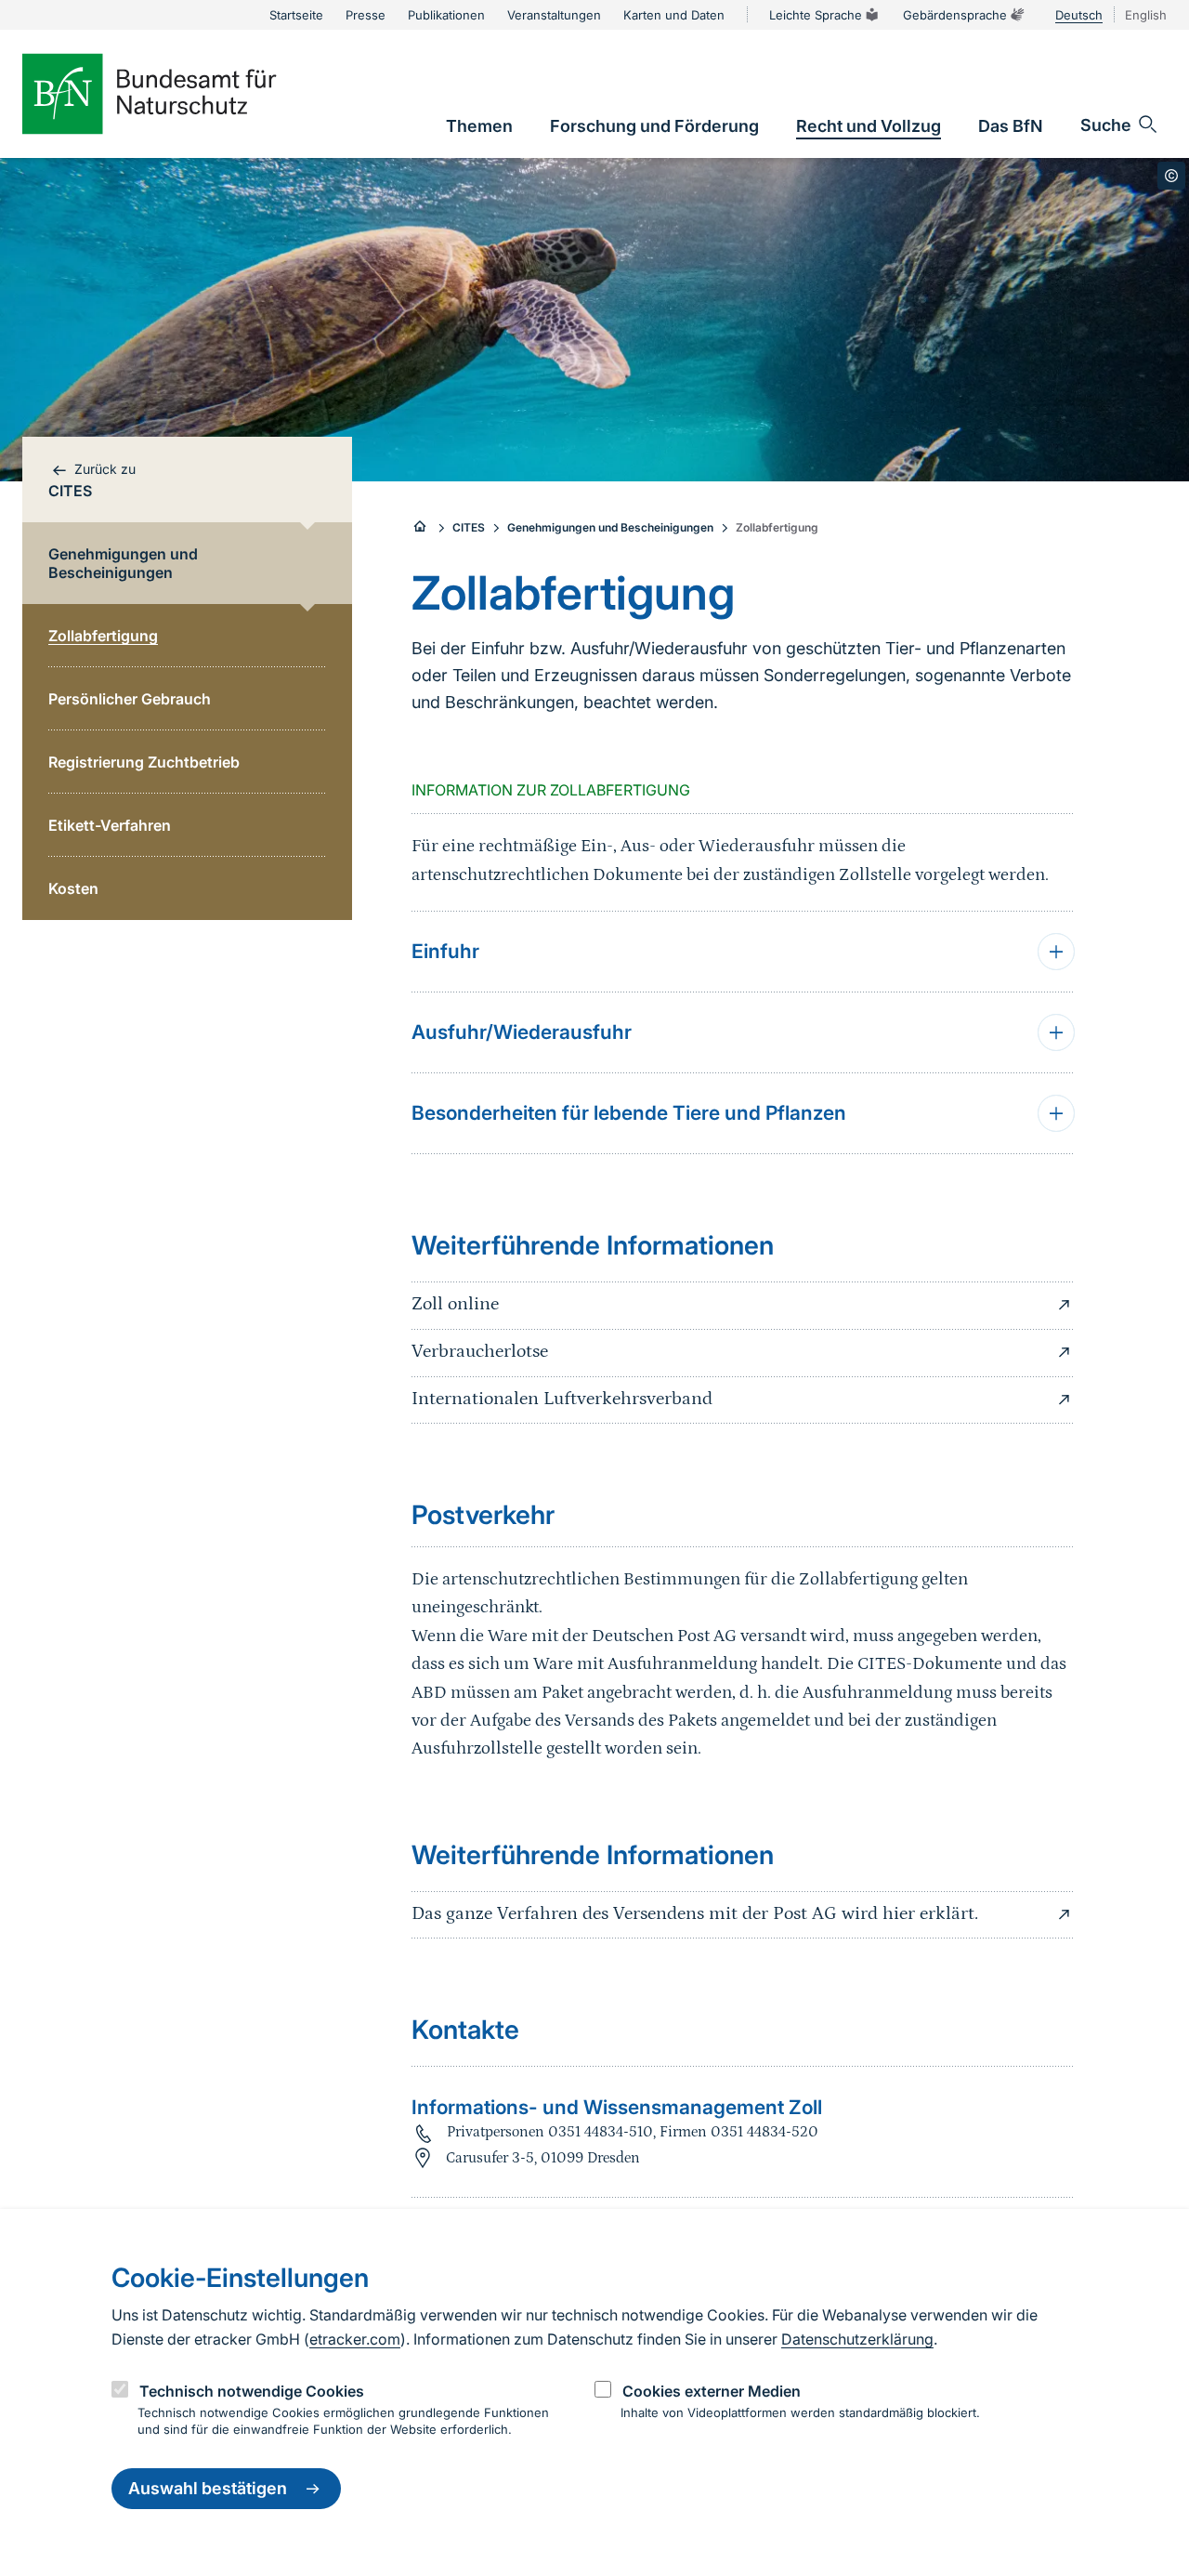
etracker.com (355, 2339)
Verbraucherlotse (480, 1351)
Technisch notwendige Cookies (252, 2391)
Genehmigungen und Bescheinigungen (610, 527)
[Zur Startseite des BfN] (180, 94)
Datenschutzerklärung (857, 2339)
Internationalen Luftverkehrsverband (562, 1399)
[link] (479, 126)
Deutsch (1079, 15)
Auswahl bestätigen (208, 2489)
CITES (469, 527)
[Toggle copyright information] (1171, 176)
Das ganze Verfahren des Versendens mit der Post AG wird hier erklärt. (695, 1913)
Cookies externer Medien (712, 2391)
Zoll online (455, 1304)
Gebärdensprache (955, 15)
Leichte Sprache (816, 15)
